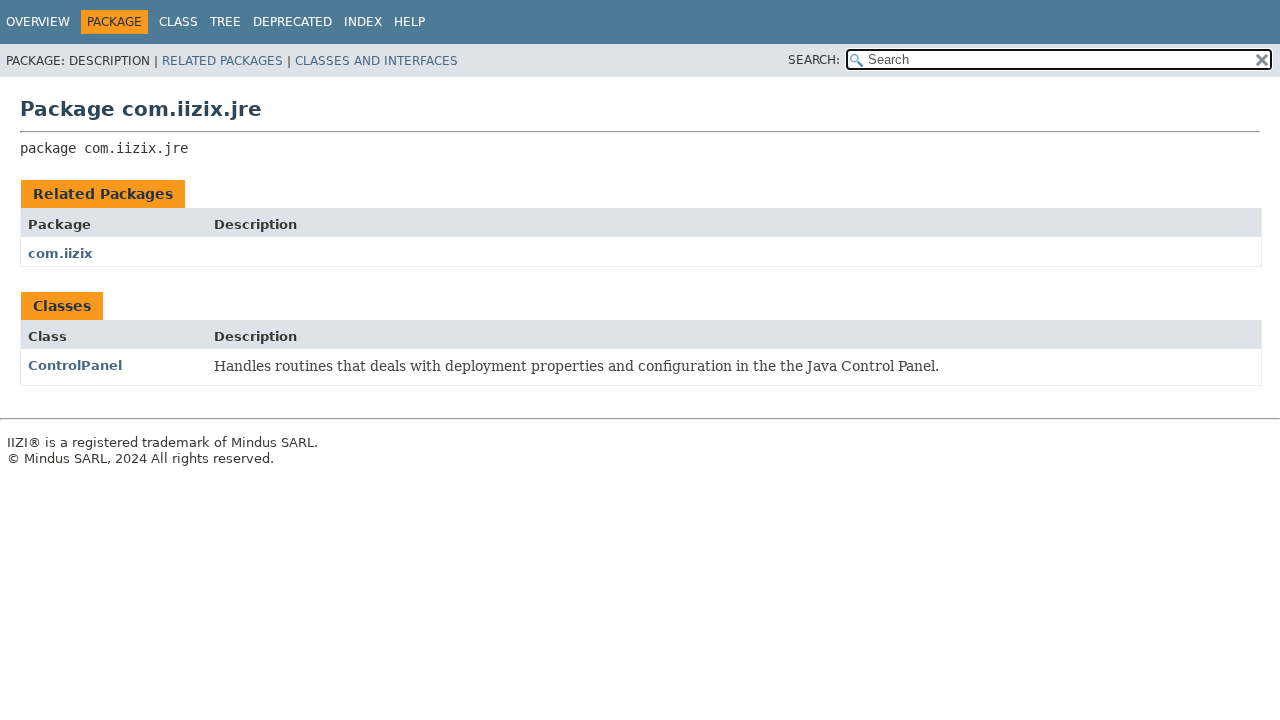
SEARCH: (814, 60)
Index (363, 22)
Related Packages (222, 61)
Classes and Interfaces (376, 61)
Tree (225, 22)
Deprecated (292, 22)
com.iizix (60, 253)
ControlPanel (75, 365)
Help (409, 22)
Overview (38, 22)
